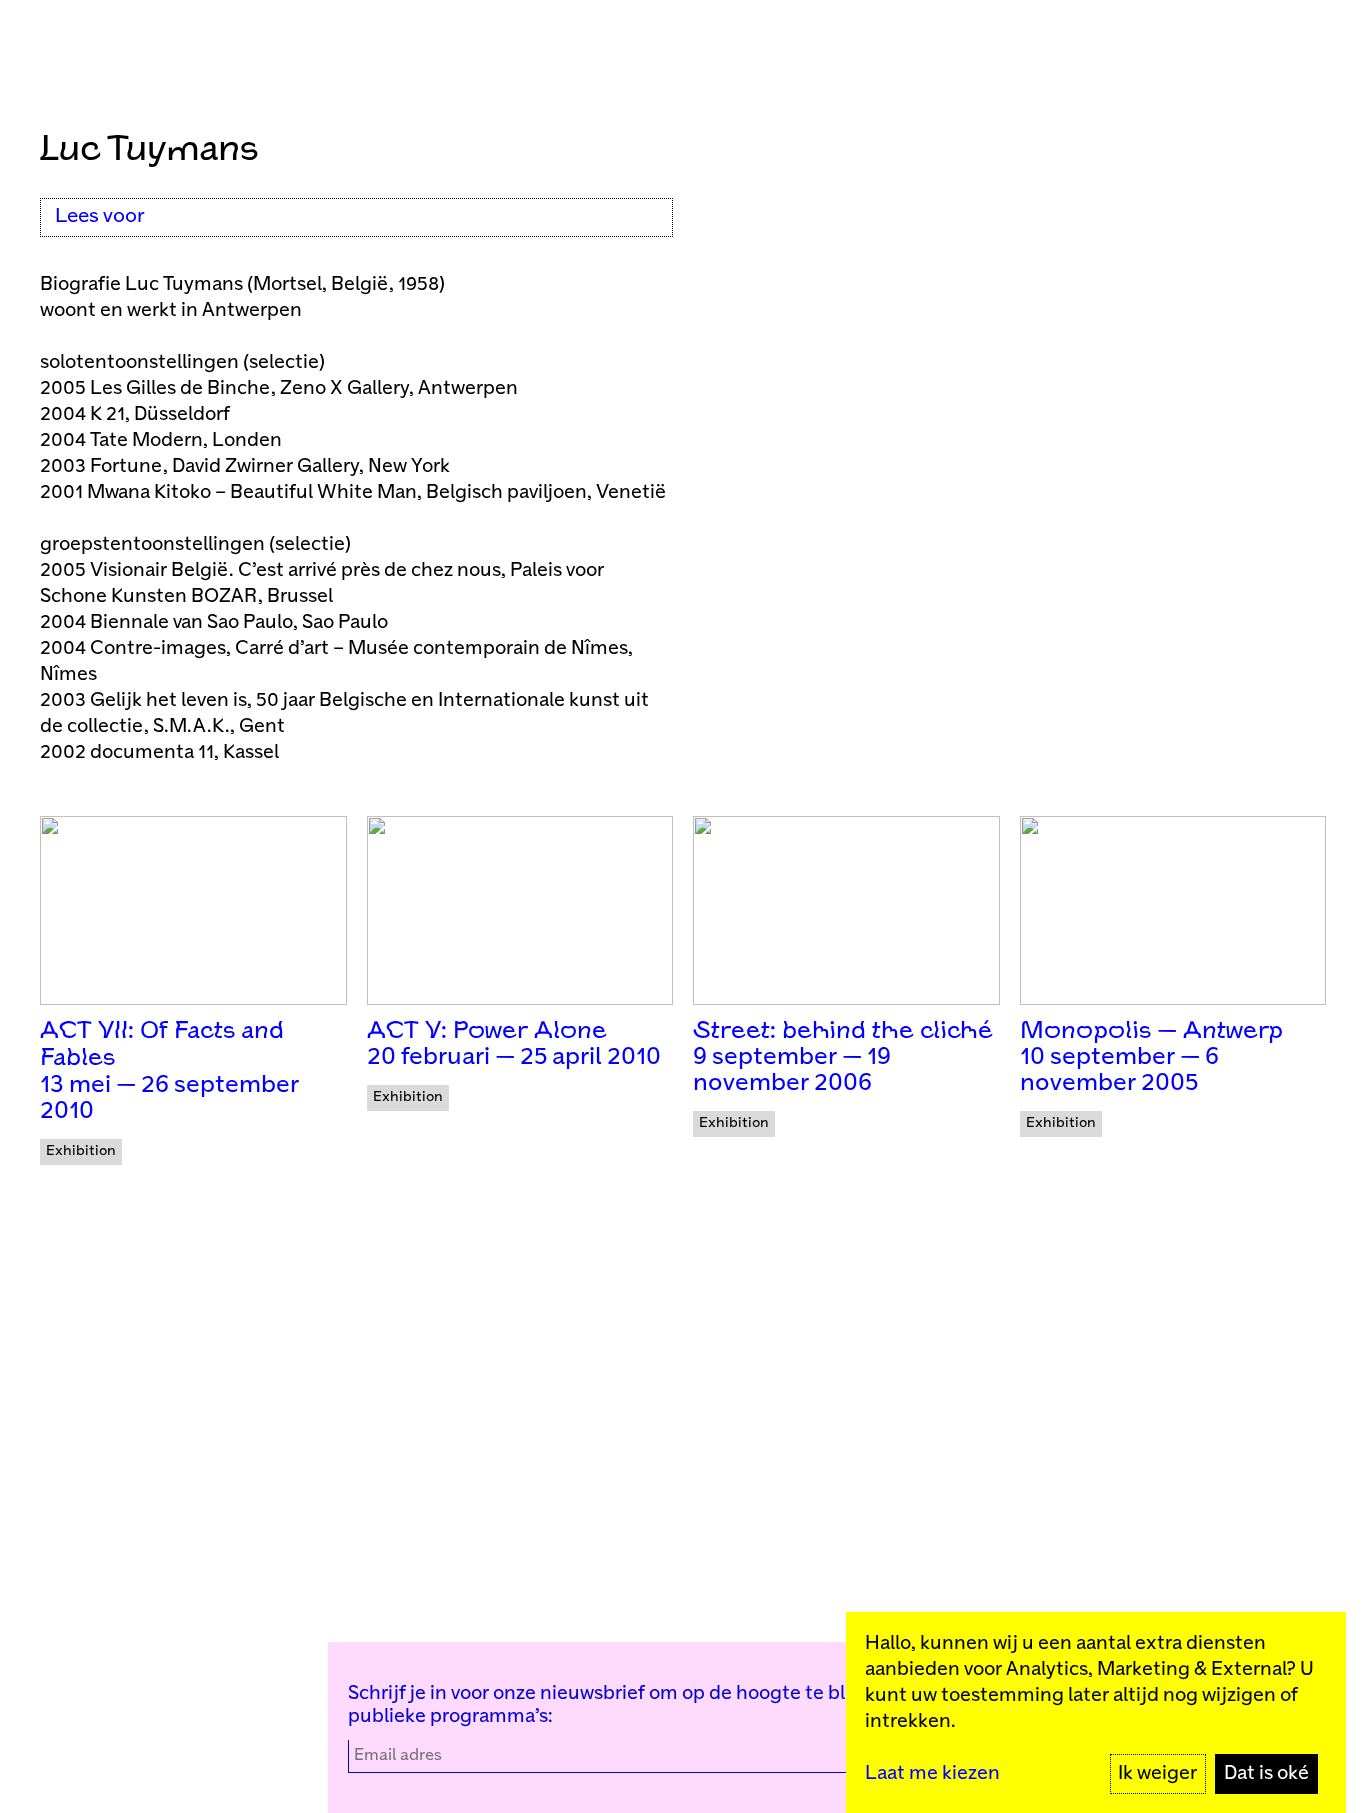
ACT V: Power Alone (487, 1031)
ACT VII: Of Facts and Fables (162, 1045)
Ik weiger (1157, 1773)
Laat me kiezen (932, 1773)
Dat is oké (1266, 1773)
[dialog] (1096, 1712)
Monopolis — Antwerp (1151, 1031)
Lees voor (100, 216)
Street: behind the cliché (843, 1031)
